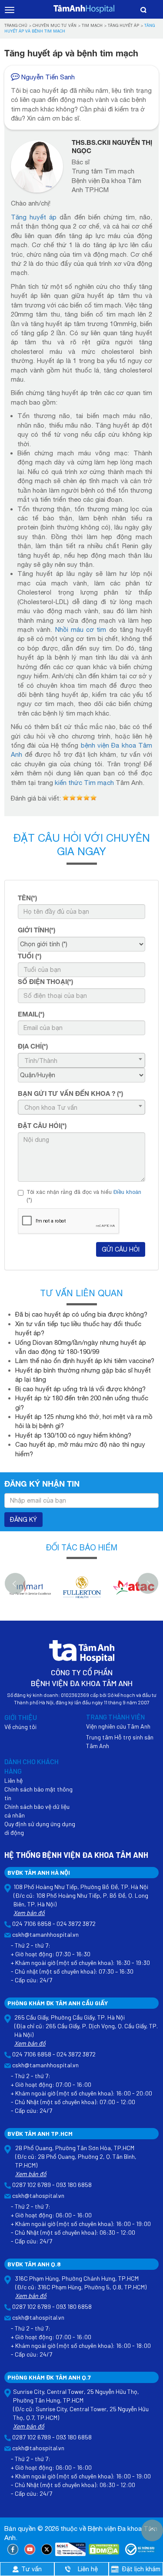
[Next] (148, 1583)
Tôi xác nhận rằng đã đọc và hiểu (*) (84, 1196)
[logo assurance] (134, 1592)
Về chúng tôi (20, 1727)
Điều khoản (127, 1192)
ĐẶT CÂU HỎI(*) (42, 1125)
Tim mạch (92, 25)
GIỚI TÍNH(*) (37, 930)
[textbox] (80, 1061)
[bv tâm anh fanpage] (13, 2550)
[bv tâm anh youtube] (30, 2550)
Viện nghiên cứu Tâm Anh (118, 1726)
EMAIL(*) (31, 1014)
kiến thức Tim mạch (84, 783)
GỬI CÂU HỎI (121, 1249)
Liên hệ (13, 1780)
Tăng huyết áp (123, 25)
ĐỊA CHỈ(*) (33, 1046)
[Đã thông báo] (140, 2550)
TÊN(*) (27, 898)
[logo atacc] (82, 1592)
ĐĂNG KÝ (23, 1520)
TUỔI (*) (30, 956)
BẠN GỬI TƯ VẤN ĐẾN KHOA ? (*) (70, 1093)
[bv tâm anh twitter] (47, 2550)
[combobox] (81, 1060)
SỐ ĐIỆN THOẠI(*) (45, 981)
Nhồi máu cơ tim (81, 629)
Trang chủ (16, 25)
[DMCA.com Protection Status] (104, 2550)
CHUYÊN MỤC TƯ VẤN (55, 25)
